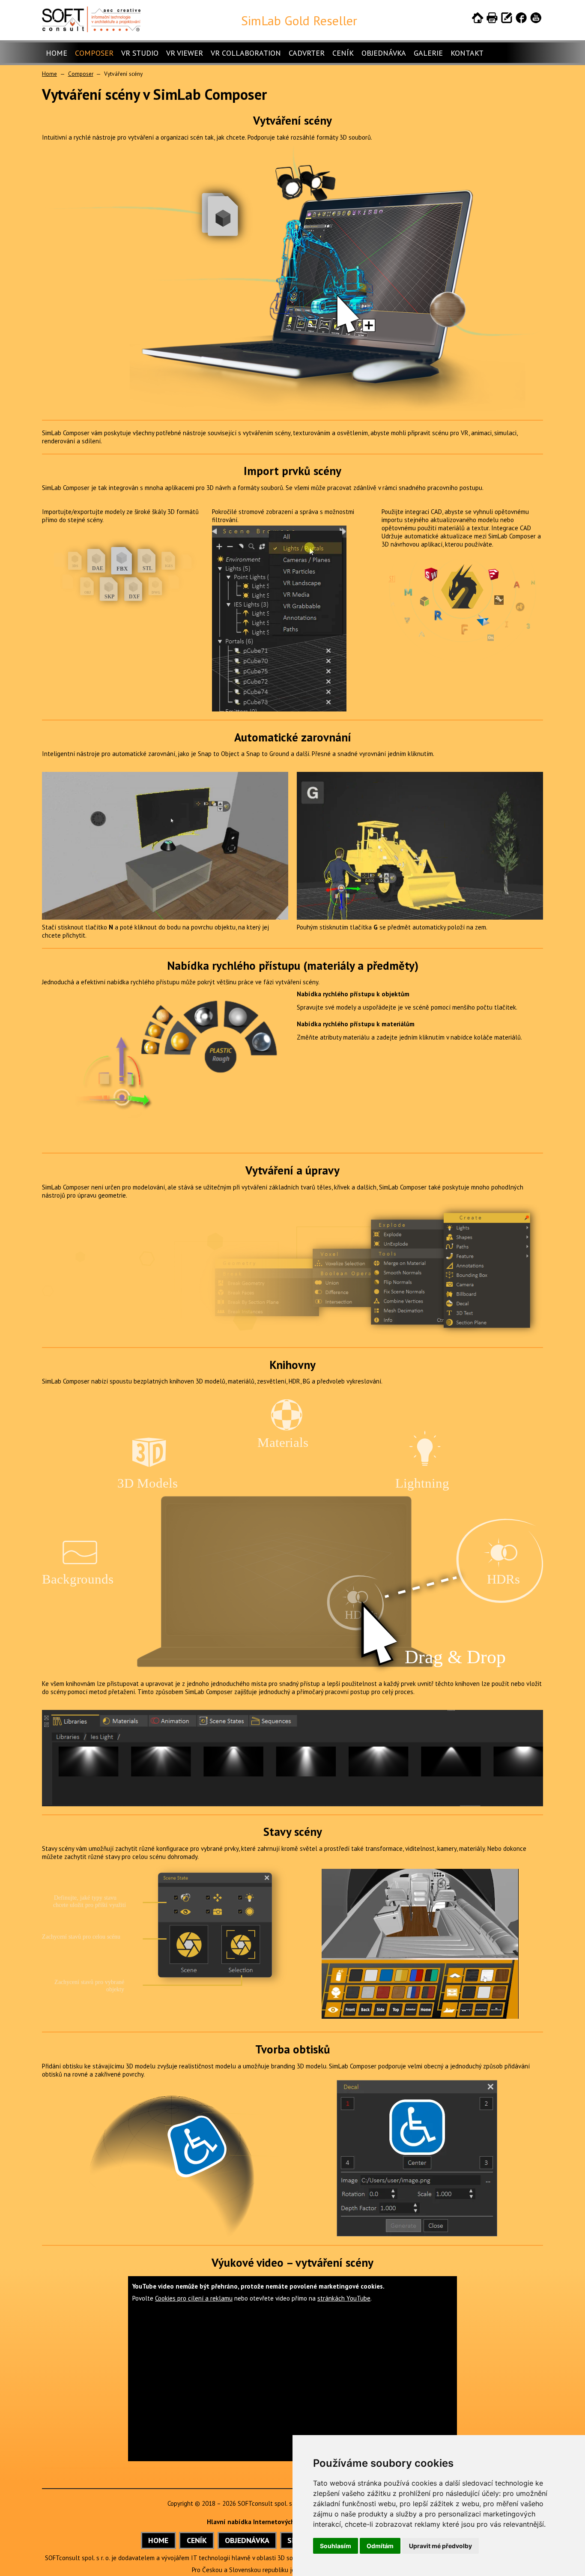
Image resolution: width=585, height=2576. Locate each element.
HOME (158, 2540)
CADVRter (307, 53)
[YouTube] (536, 19)
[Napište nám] (507, 19)
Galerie (428, 53)
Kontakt (467, 53)
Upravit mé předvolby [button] (440, 2546)
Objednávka (384, 53)
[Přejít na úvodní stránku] (478, 19)
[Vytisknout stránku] (492, 19)
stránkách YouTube (344, 2298)
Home (57, 53)
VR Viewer (185, 53)
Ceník (343, 53)
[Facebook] (521, 19)
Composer (94, 53)
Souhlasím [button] (336, 2546)
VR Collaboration (246, 53)
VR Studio (140, 53)
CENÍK (197, 2540)
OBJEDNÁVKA (247, 2540)
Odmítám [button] (380, 2546)
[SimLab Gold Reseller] (91, 30)
